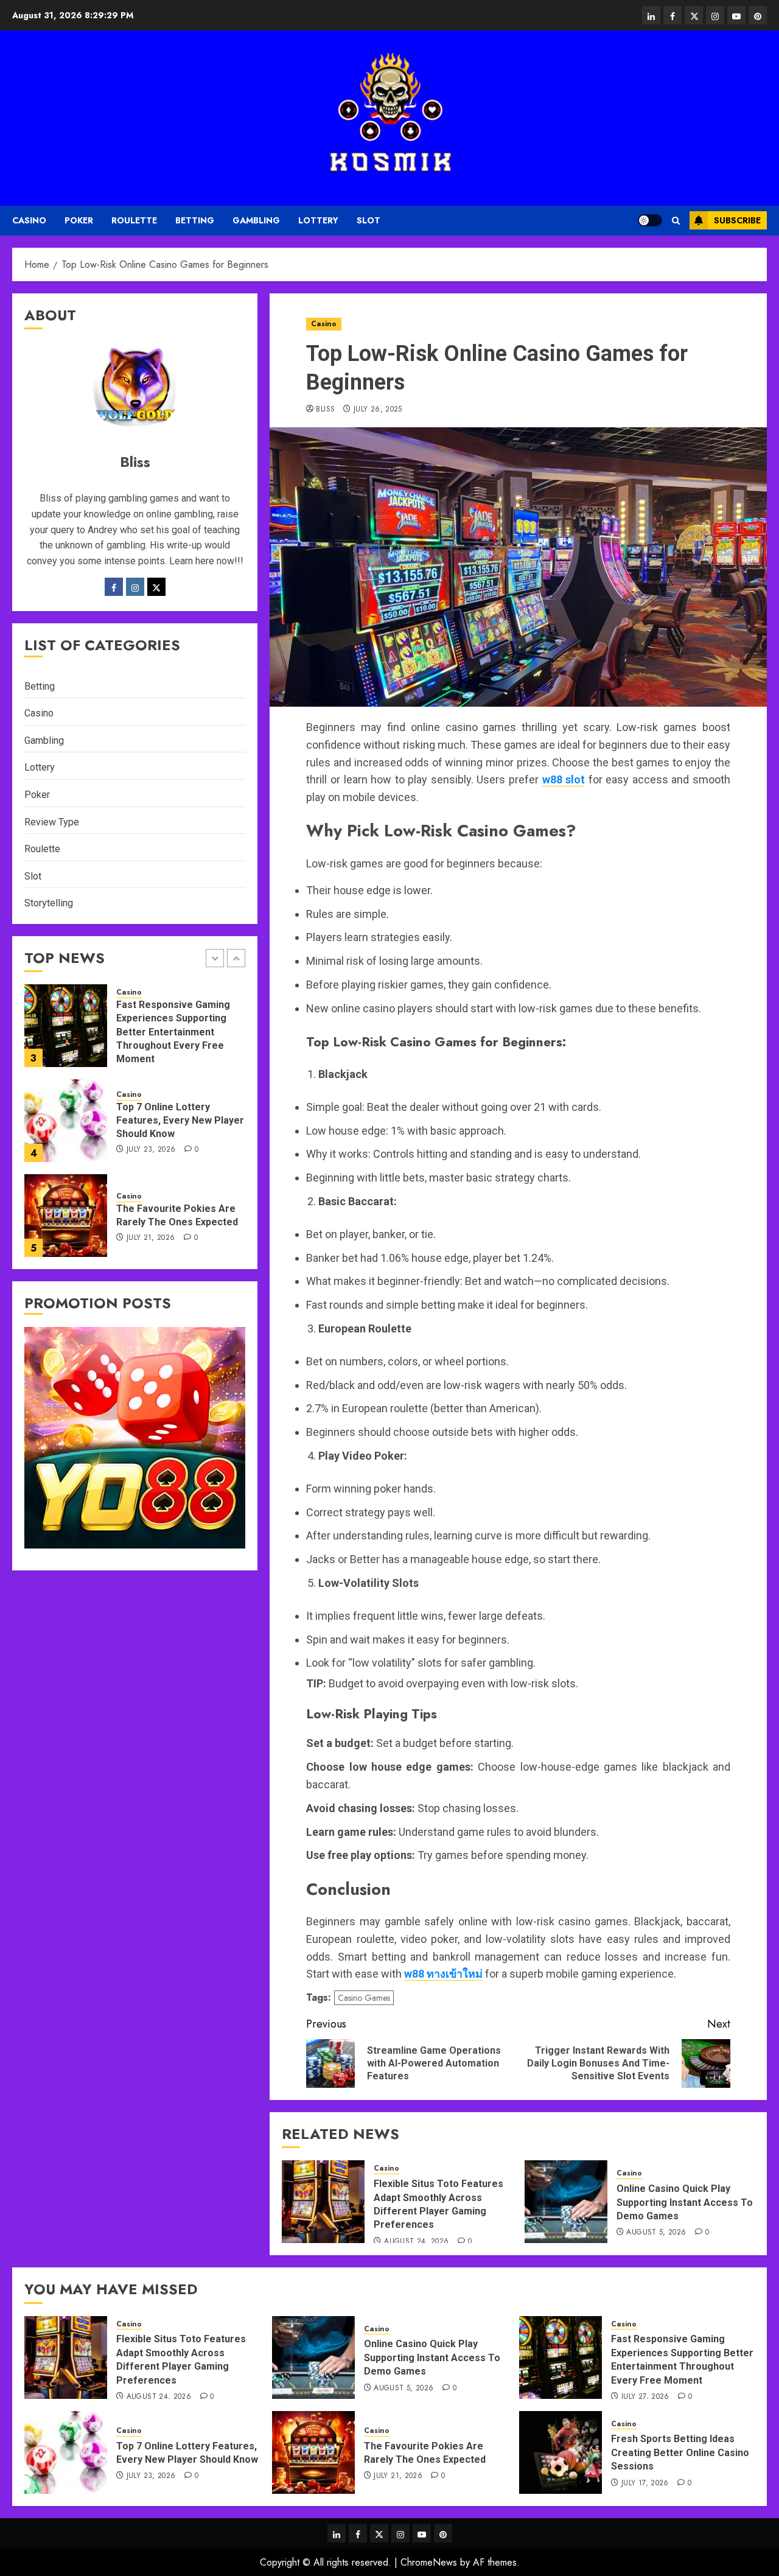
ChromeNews (429, 2562)
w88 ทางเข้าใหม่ (443, 1974)
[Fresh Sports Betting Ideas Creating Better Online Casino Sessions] (561, 2452)
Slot (369, 220)
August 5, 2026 (656, 2233)
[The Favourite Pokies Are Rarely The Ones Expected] (66, 1216)
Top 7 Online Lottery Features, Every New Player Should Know (180, 1121)
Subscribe (737, 220)
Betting (195, 220)
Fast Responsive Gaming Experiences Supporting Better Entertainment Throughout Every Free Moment (173, 1032)
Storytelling (49, 903)
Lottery (318, 220)
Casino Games (364, 1998)
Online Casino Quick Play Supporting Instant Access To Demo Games (685, 2202)
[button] (676, 221)
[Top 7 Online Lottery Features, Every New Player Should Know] (66, 1121)
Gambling (256, 220)
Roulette (134, 220)
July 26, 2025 (378, 410)
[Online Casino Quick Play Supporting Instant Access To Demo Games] (566, 2202)
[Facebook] (114, 587)
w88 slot (564, 779)
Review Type (52, 822)
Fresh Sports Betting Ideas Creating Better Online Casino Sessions (680, 2452)
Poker (79, 220)
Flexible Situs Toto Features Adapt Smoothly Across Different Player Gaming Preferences (181, 2359)
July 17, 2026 (645, 2483)
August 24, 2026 (416, 2242)
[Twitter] (156, 587)
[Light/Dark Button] (650, 220)
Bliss (325, 410)
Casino (29, 220)
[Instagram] (135, 587)
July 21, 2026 (151, 1238)
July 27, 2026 (645, 2397)
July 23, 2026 (151, 1150)
